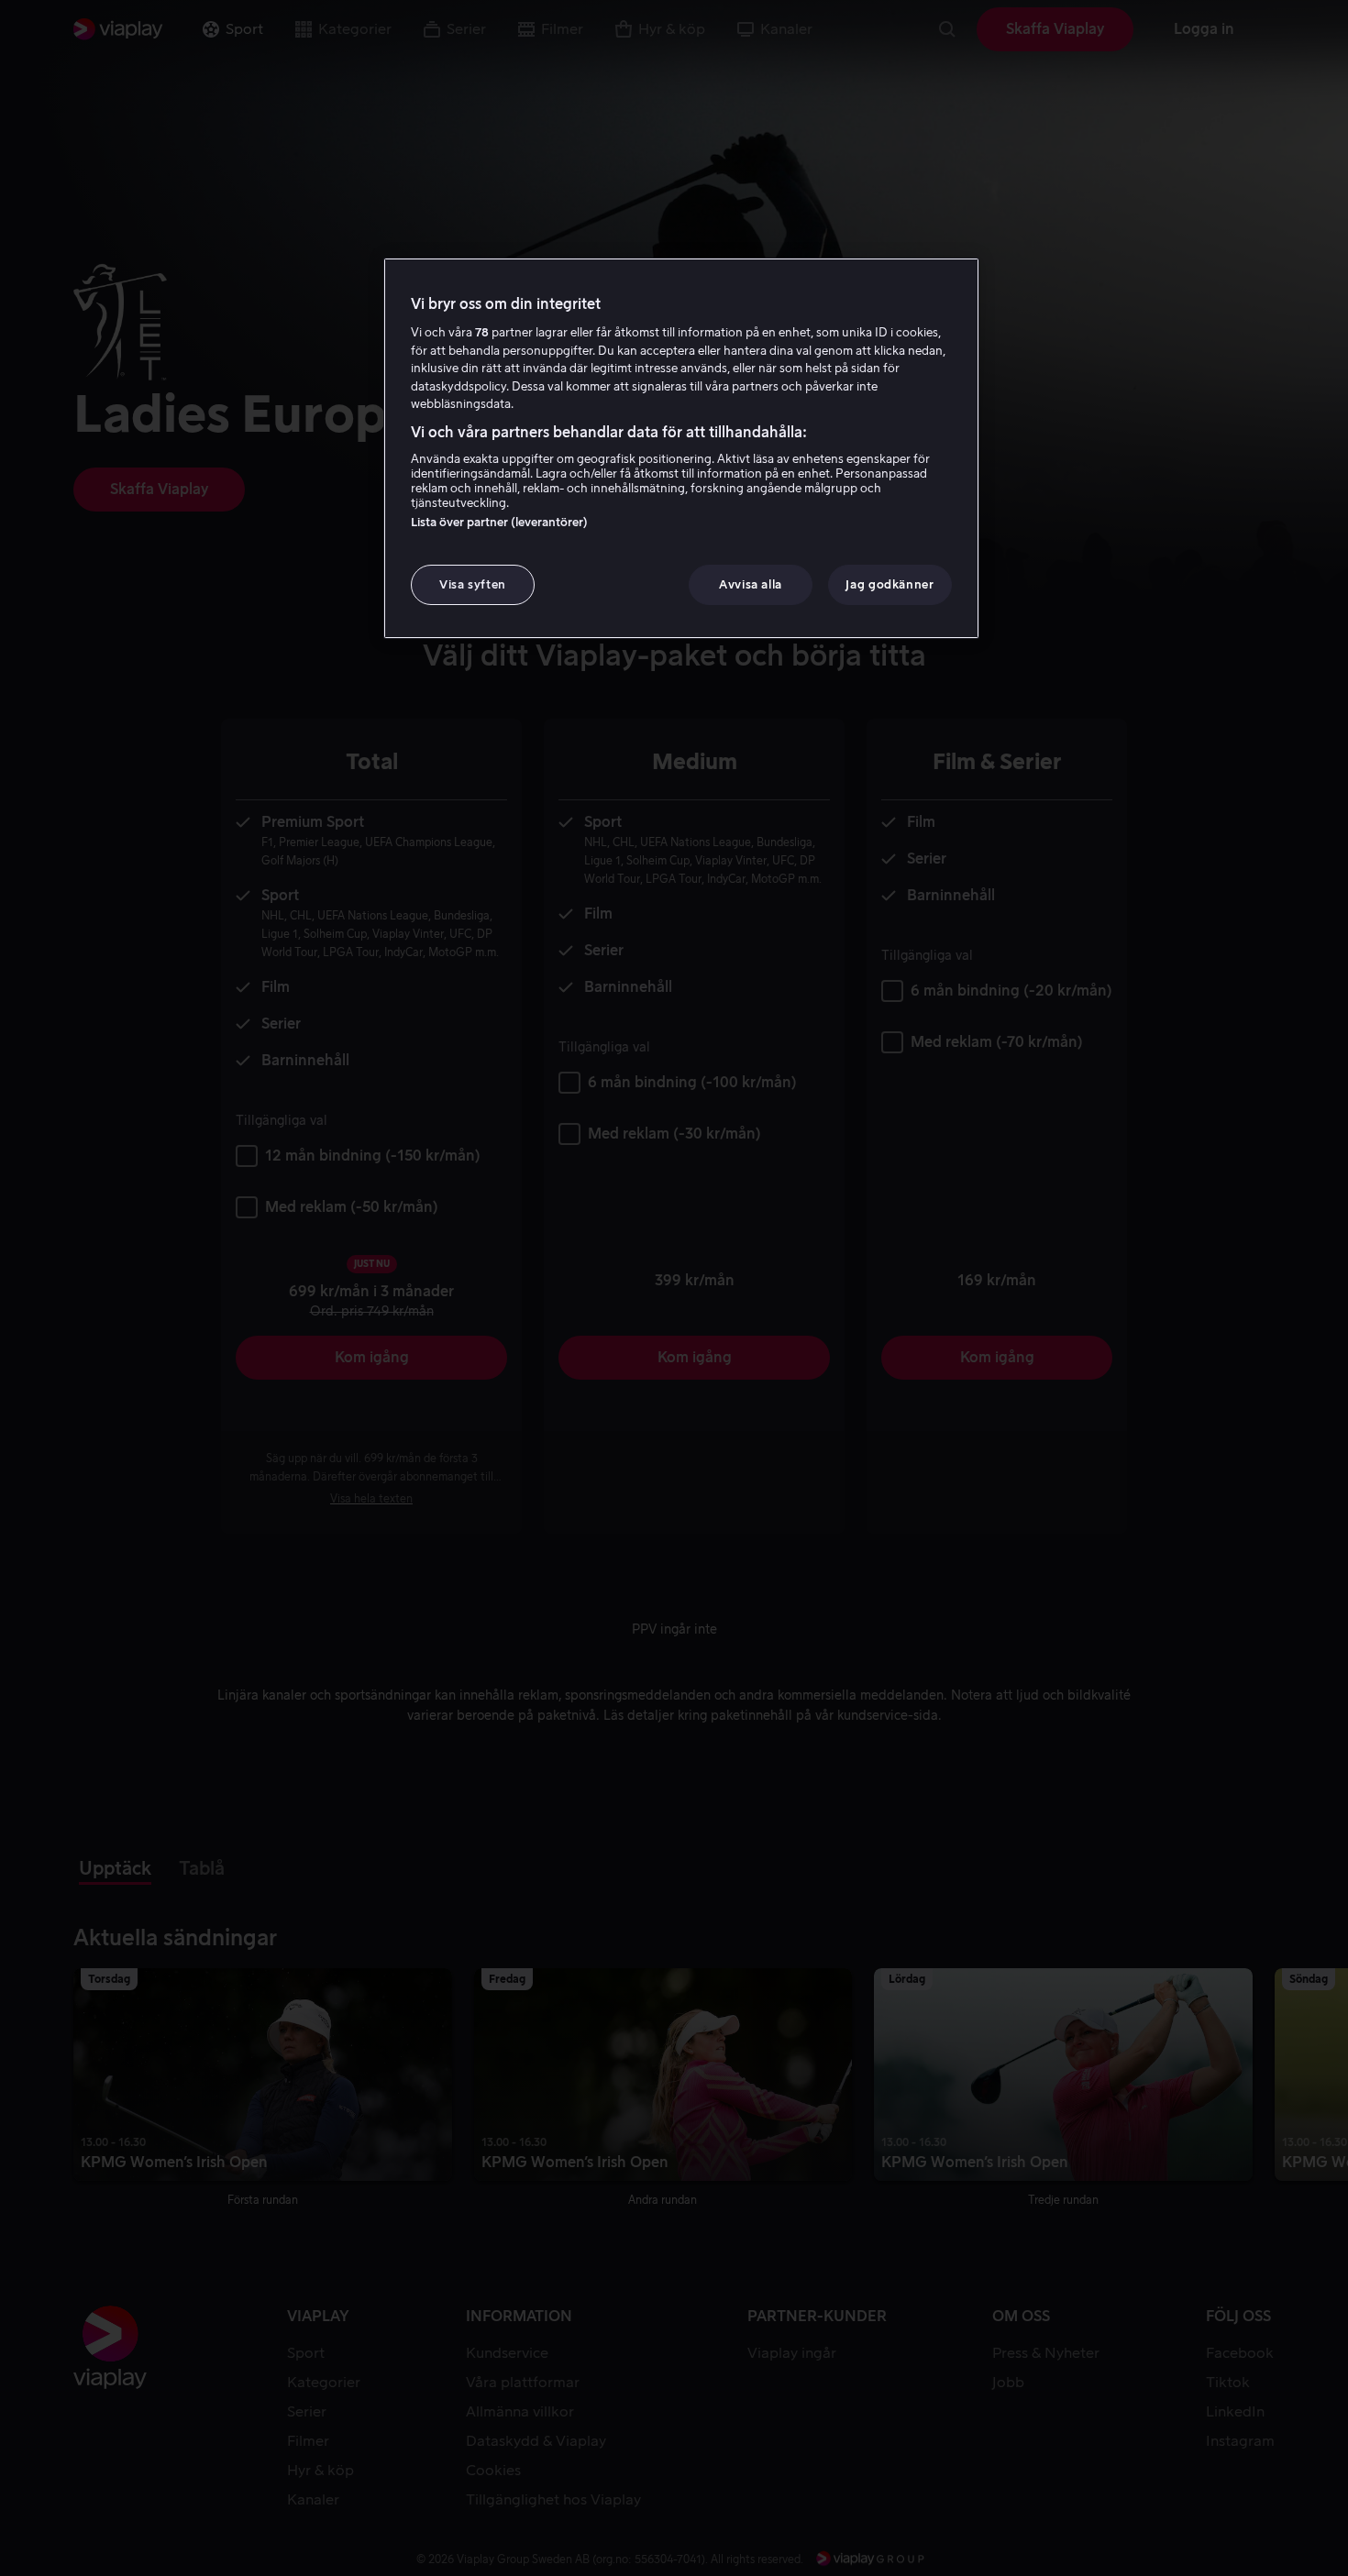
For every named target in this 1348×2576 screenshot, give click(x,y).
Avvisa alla (751, 584)
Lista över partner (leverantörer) (499, 522)
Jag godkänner (889, 584)
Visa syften (473, 584)
